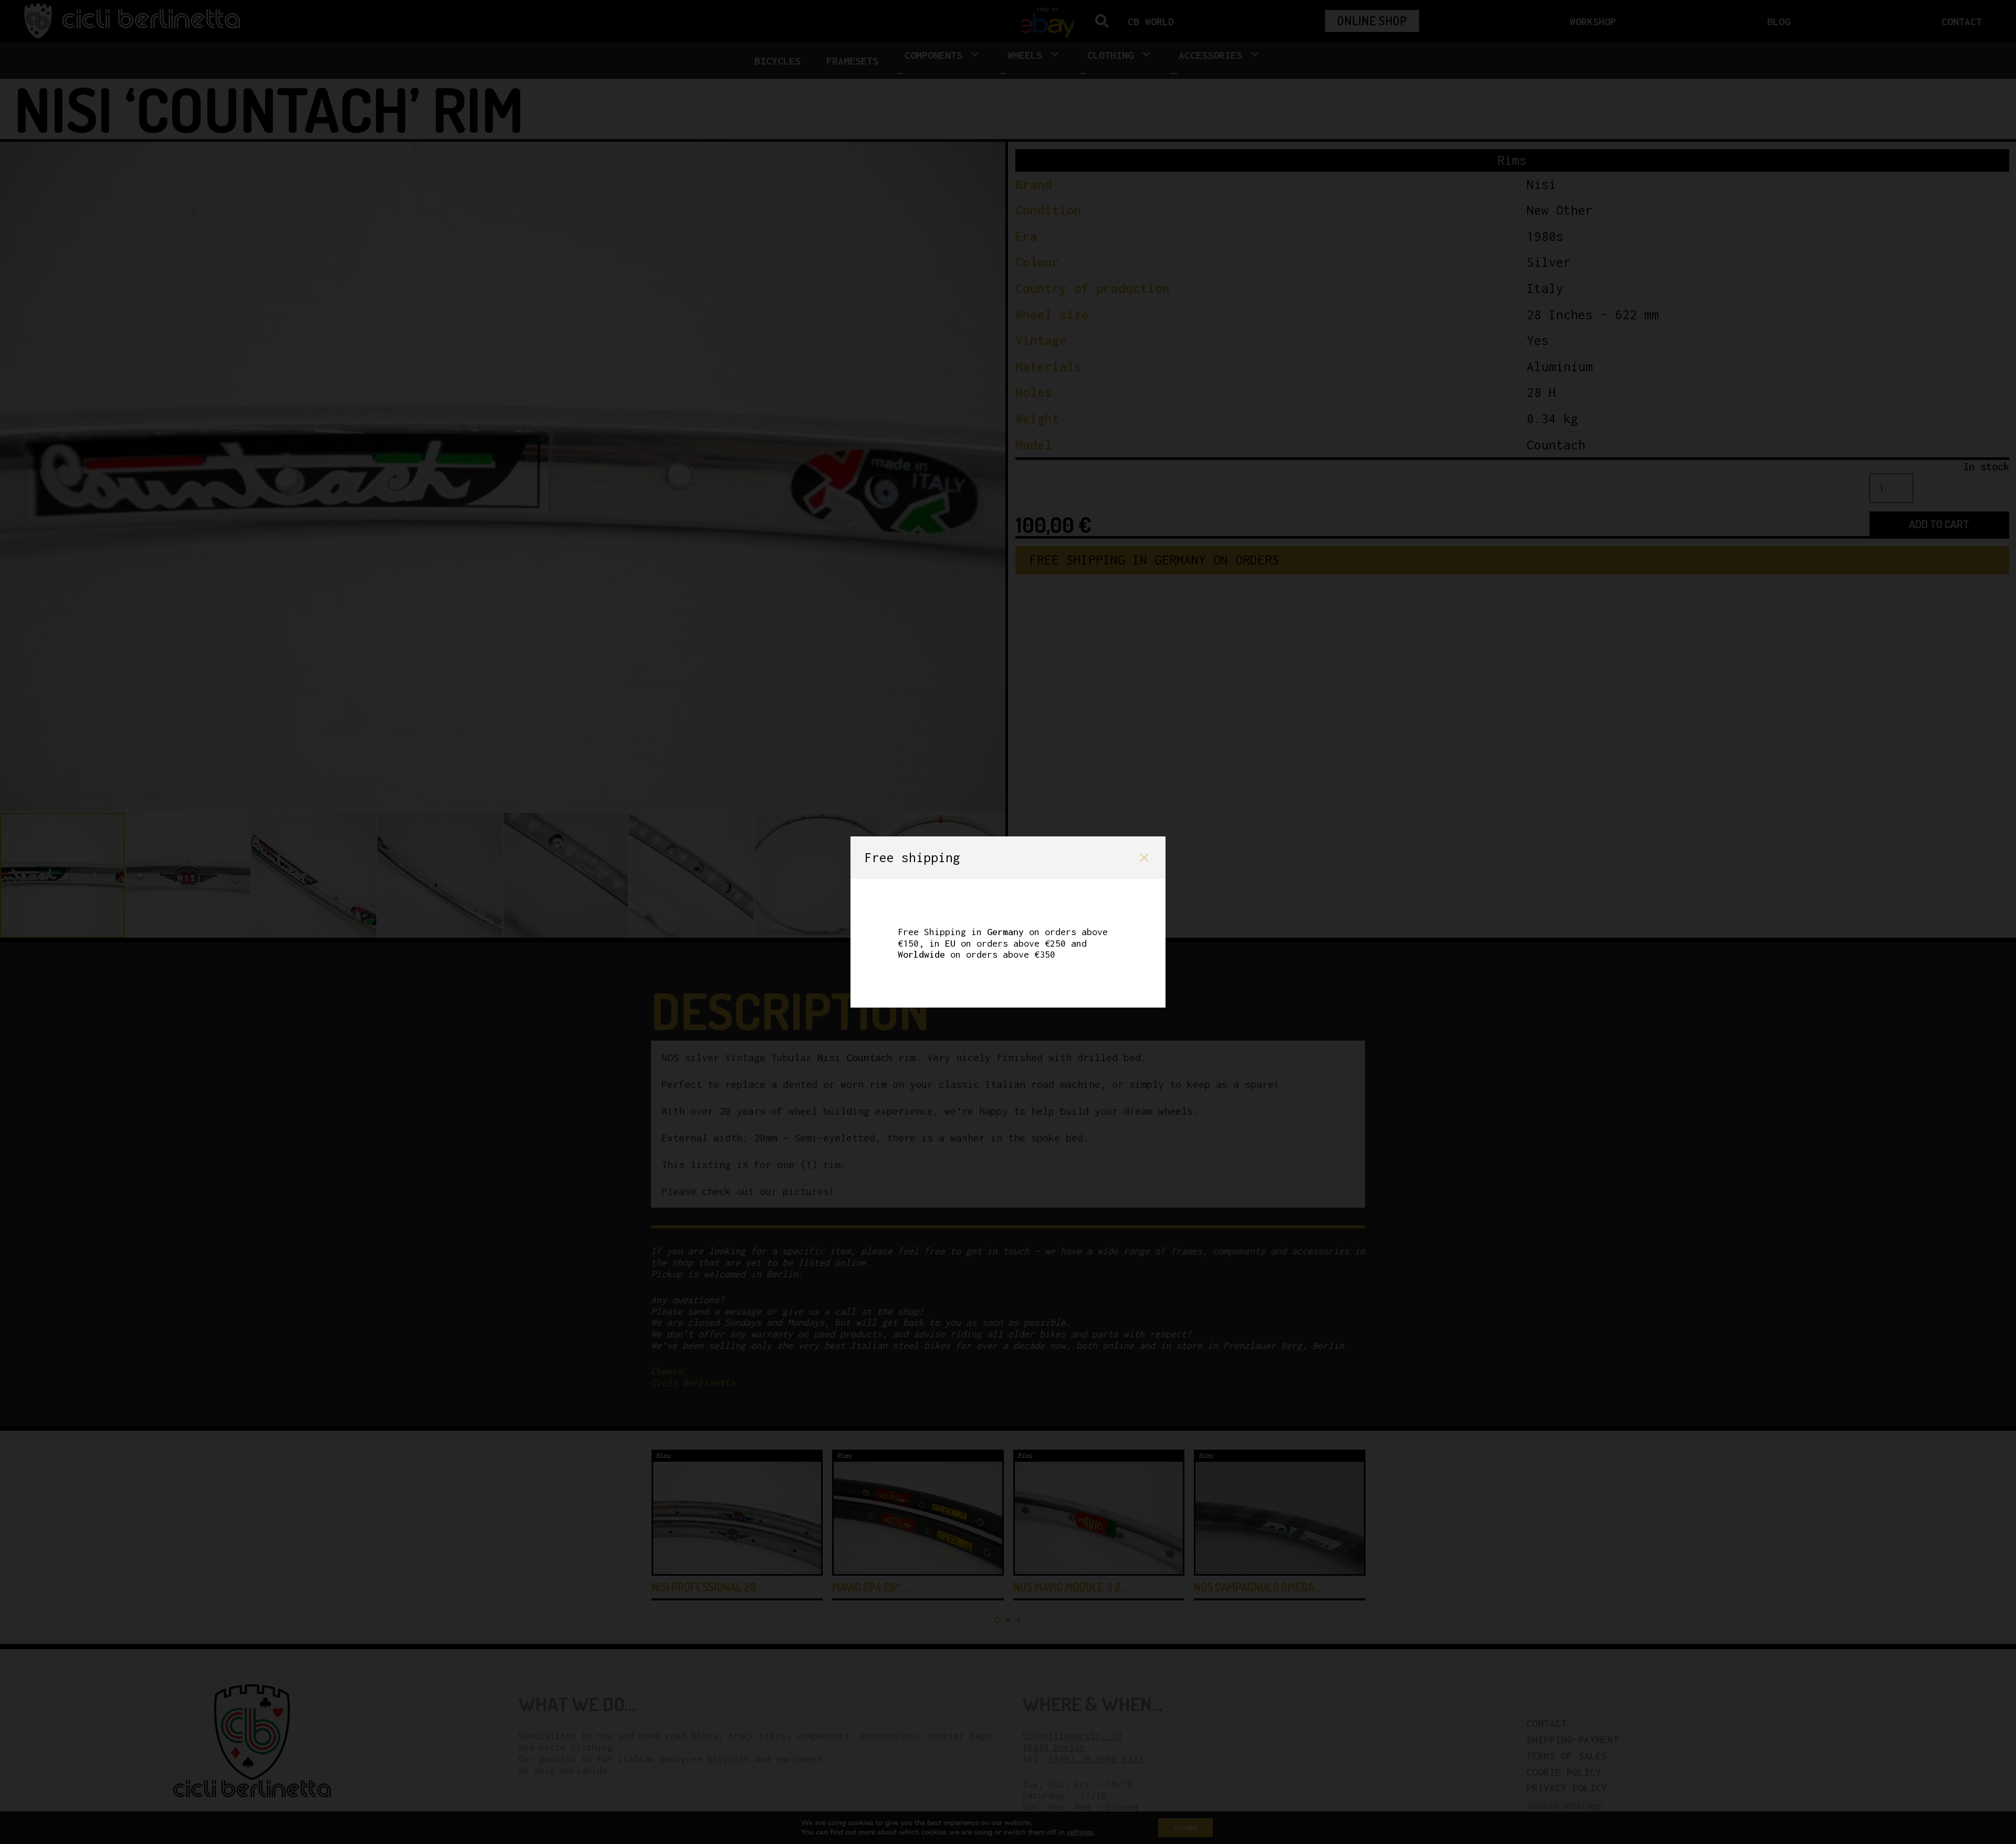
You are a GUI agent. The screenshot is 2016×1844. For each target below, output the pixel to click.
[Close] (1144, 858)
